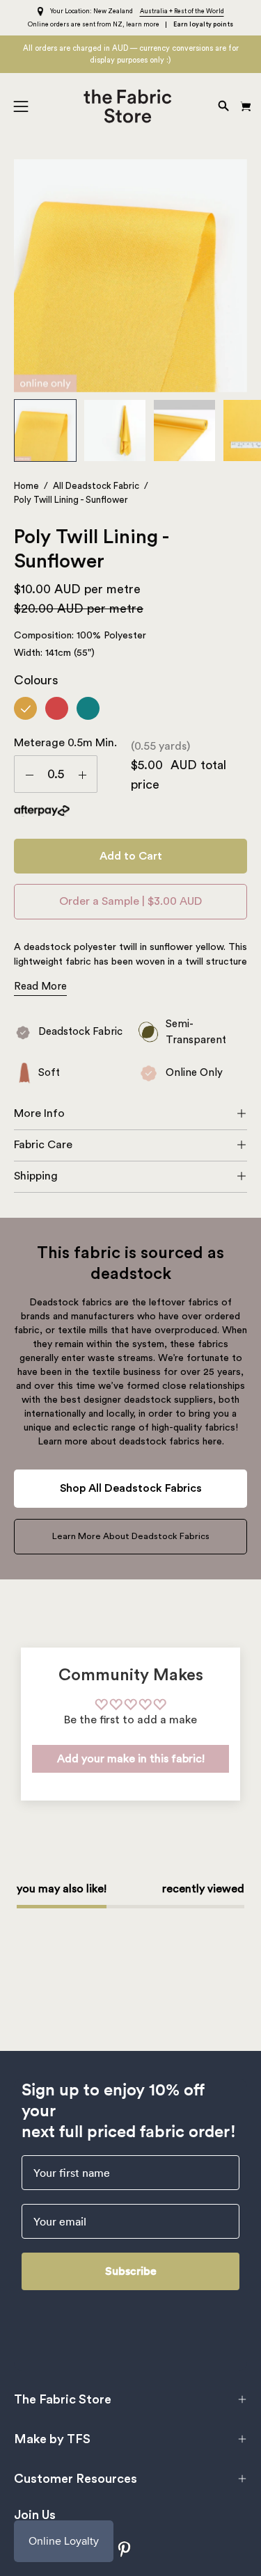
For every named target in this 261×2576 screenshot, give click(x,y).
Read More (40, 987)
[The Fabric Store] (130, 106)
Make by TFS (52, 2439)
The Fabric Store (63, 2399)
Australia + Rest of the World (182, 11)
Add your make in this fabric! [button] (131, 1759)
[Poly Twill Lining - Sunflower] (45, 430)
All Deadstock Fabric (96, 486)
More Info (39, 1113)
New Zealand (113, 11)
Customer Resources (76, 2479)
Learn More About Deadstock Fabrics (131, 1536)
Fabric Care (43, 1145)
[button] (222, 106)
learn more (143, 25)
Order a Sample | (130, 901)
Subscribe (131, 2271)
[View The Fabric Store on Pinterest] (125, 2549)
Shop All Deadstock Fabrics (131, 1488)
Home (26, 486)
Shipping (36, 1176)
